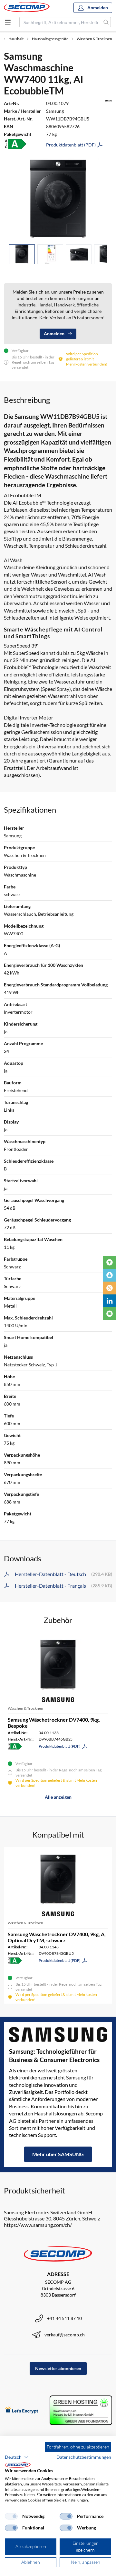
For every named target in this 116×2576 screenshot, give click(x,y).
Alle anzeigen (58, 1797)
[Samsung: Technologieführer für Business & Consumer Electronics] (58, 2035)
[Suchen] (106, 22)
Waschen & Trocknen (94, 39)
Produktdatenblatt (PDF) (71, 145)
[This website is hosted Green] (81, 2410)
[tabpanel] (58, 199)
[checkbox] (11, 2516)
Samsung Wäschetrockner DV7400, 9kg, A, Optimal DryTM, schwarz (57, 1937)
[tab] (22, 254)
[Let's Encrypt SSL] (22, 2410)
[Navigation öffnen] (8, 22)
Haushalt (16, 39)
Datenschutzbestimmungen (84, 2457)
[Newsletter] (110, 1314)
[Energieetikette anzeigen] (15, 144)
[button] (17, 2457)
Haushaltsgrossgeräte (50, 39)
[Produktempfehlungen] (110, 1275)
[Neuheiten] (110, 1262)
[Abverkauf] (110, 1288)
